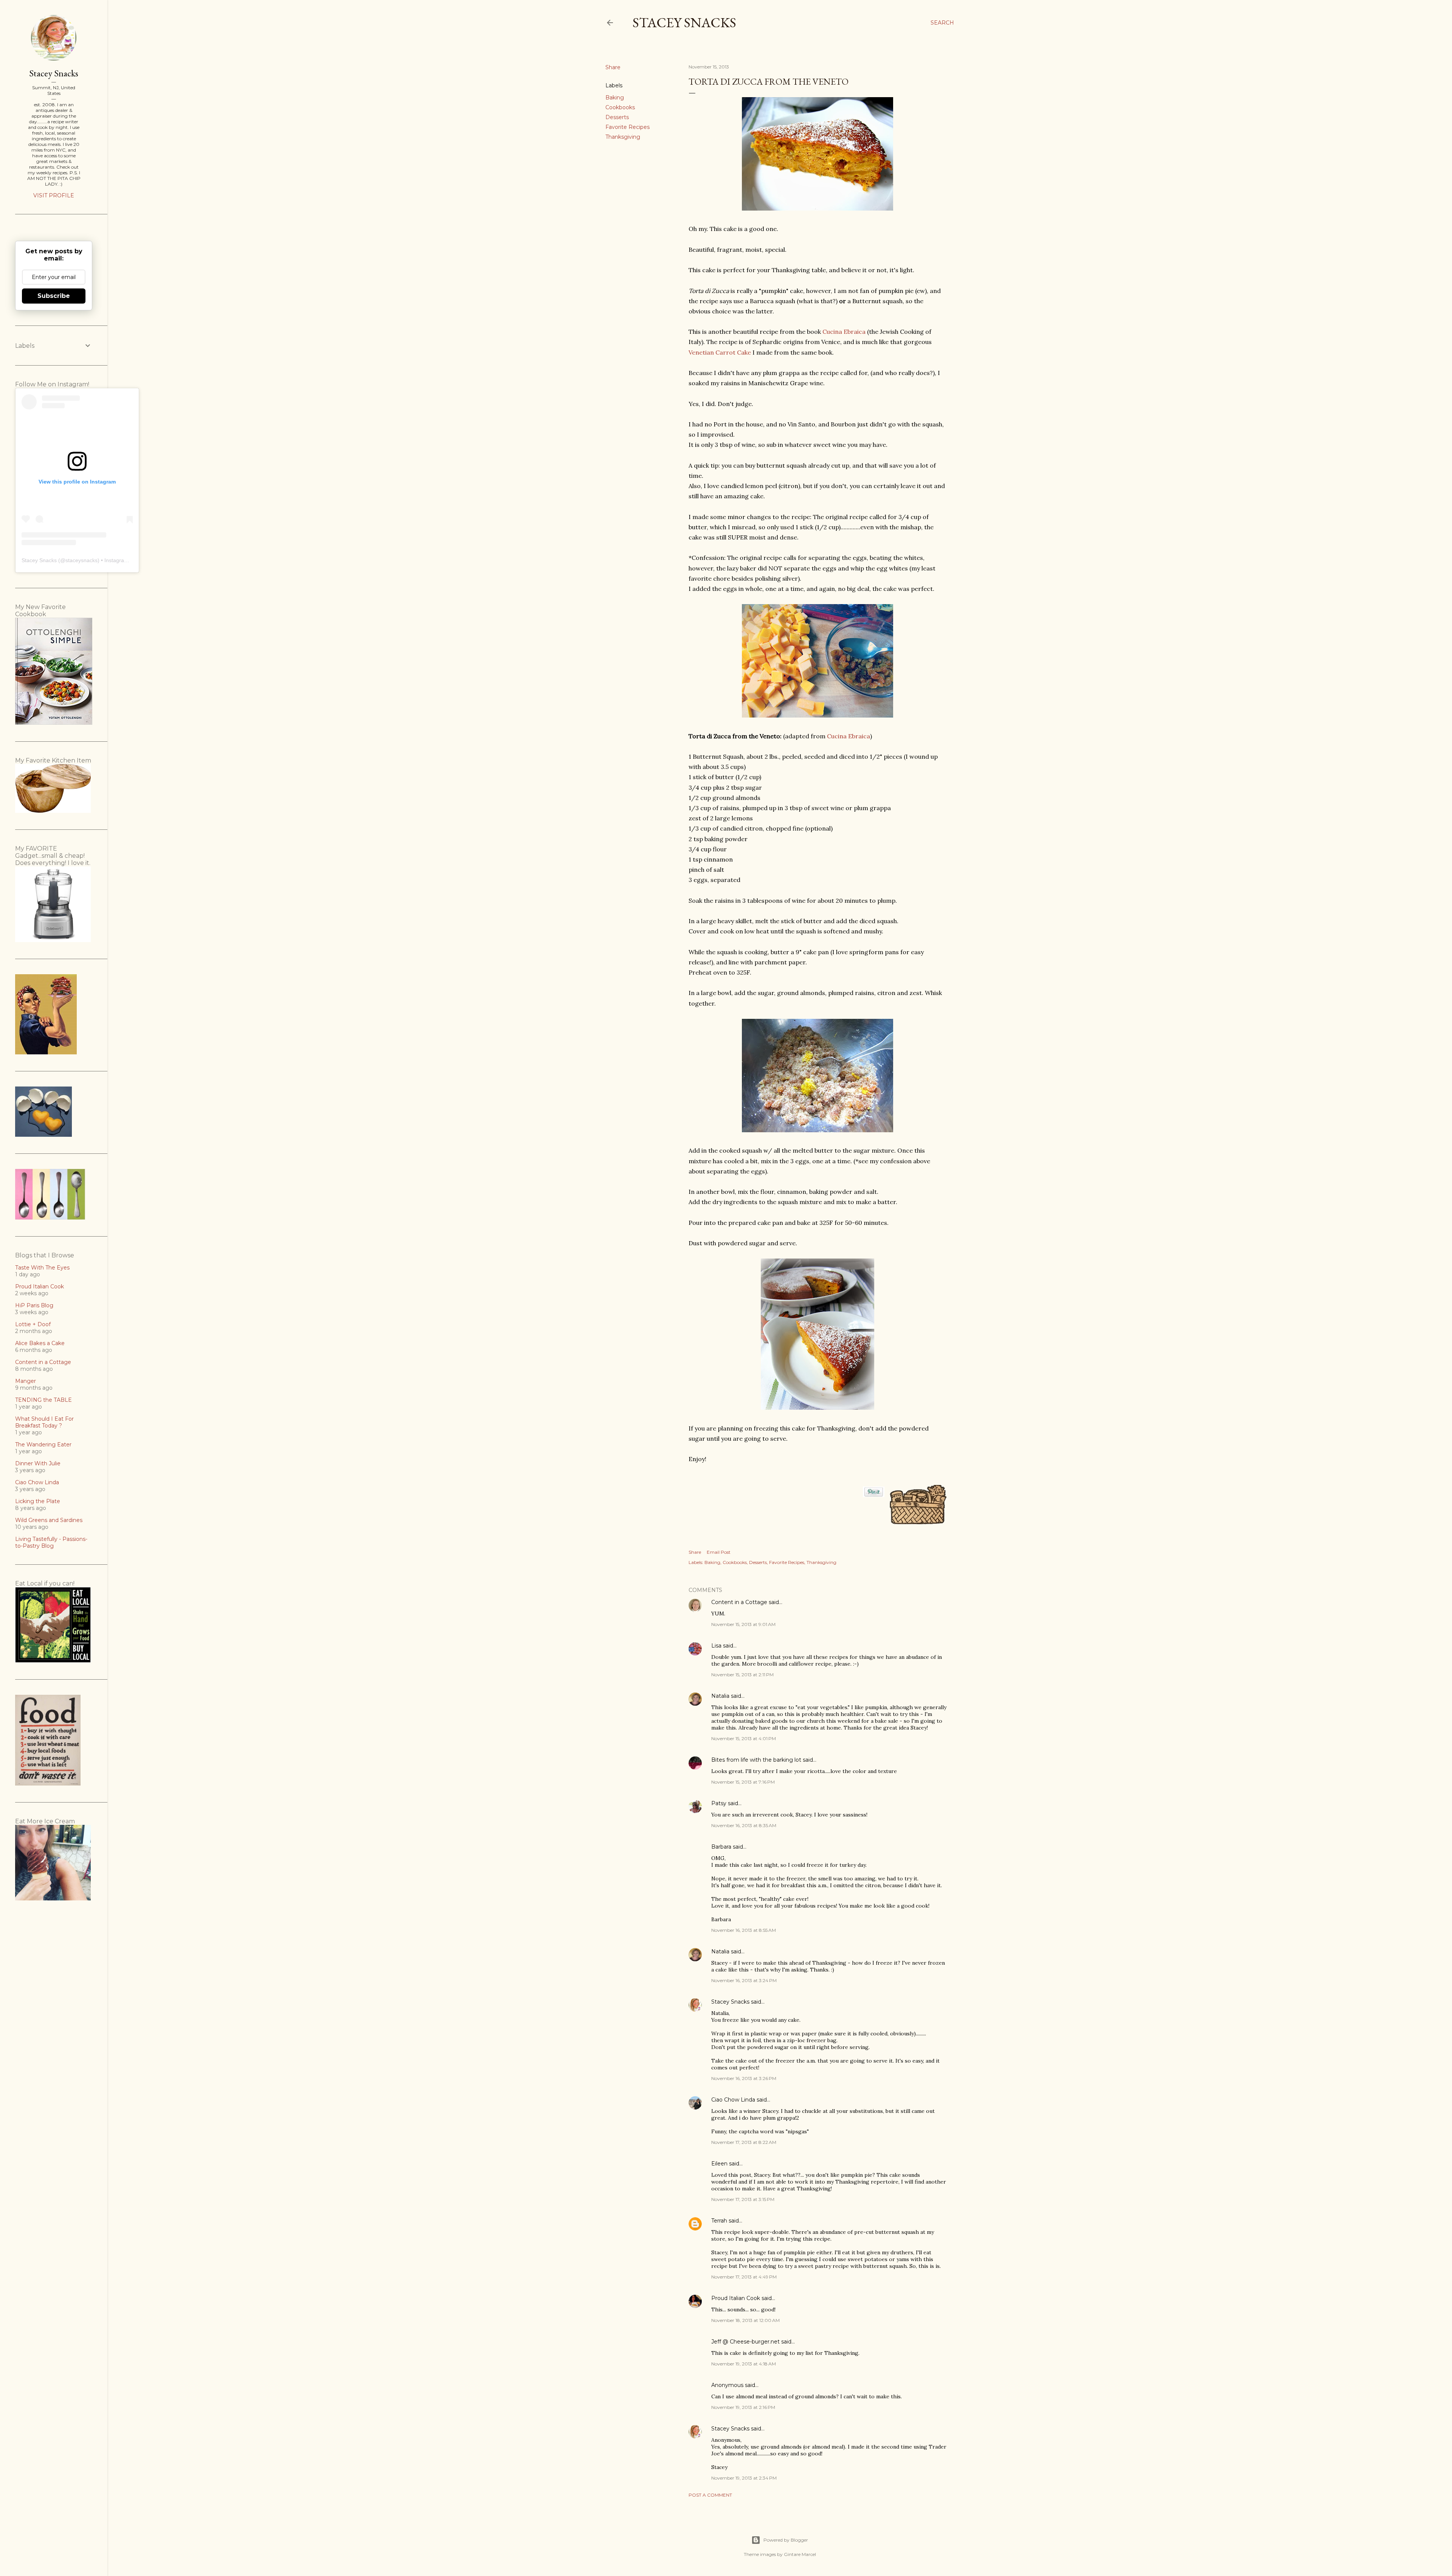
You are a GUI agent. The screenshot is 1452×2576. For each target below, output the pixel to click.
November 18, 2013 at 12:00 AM (745, 2320)
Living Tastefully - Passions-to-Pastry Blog (51, 1542)
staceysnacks (81, 560)
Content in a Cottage (739, 1602)
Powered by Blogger (786, 2540)
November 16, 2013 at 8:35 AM (744, 1825)
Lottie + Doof (33, 1324)
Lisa (716, 1646)
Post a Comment (710, 2495)
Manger (26, 1381)
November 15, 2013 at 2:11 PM (742, 1675)
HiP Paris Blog (34, 1305)
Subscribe (54, 296)
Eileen (719, 2164)
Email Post (719, 1552)
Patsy (719, 1803)
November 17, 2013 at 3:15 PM (743, 2199)
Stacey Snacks (684, 22)
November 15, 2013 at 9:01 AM (743, 1624)
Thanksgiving (623, 137)
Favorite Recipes (627, 127)
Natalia (720, 1696)
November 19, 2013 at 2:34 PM (744, 2478)
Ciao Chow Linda (733, 2100)
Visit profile (54, 195)
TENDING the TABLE (43, 1400)
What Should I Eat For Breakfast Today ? (44, 1422)
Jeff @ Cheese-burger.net (745, 2342)
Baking (615, 98)
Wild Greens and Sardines (49, 1520)
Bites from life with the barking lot (756, 1760)
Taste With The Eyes (42, 1268)
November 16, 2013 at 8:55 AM (744, 1930)
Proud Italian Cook (736, 2298)
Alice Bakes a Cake (40, 1343)
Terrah (719, 2221)
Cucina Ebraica (844, 332)
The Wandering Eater (43, 1445)
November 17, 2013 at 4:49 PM (744, 2277)
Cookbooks (620, 107)
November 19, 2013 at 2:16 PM (743, 2407)
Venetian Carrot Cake (720, 352)
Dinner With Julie (38, 1463)
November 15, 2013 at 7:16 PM (743, 1782)
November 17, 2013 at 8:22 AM (744, 2142)
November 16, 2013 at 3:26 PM (744, 2078)
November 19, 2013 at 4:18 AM (744, 2364)
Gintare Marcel (800, 2554)
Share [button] (613, 67)
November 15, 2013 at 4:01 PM (744, 1738)
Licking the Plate (38, 1501)
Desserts (617, 117)
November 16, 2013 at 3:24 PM (744, 1980)
